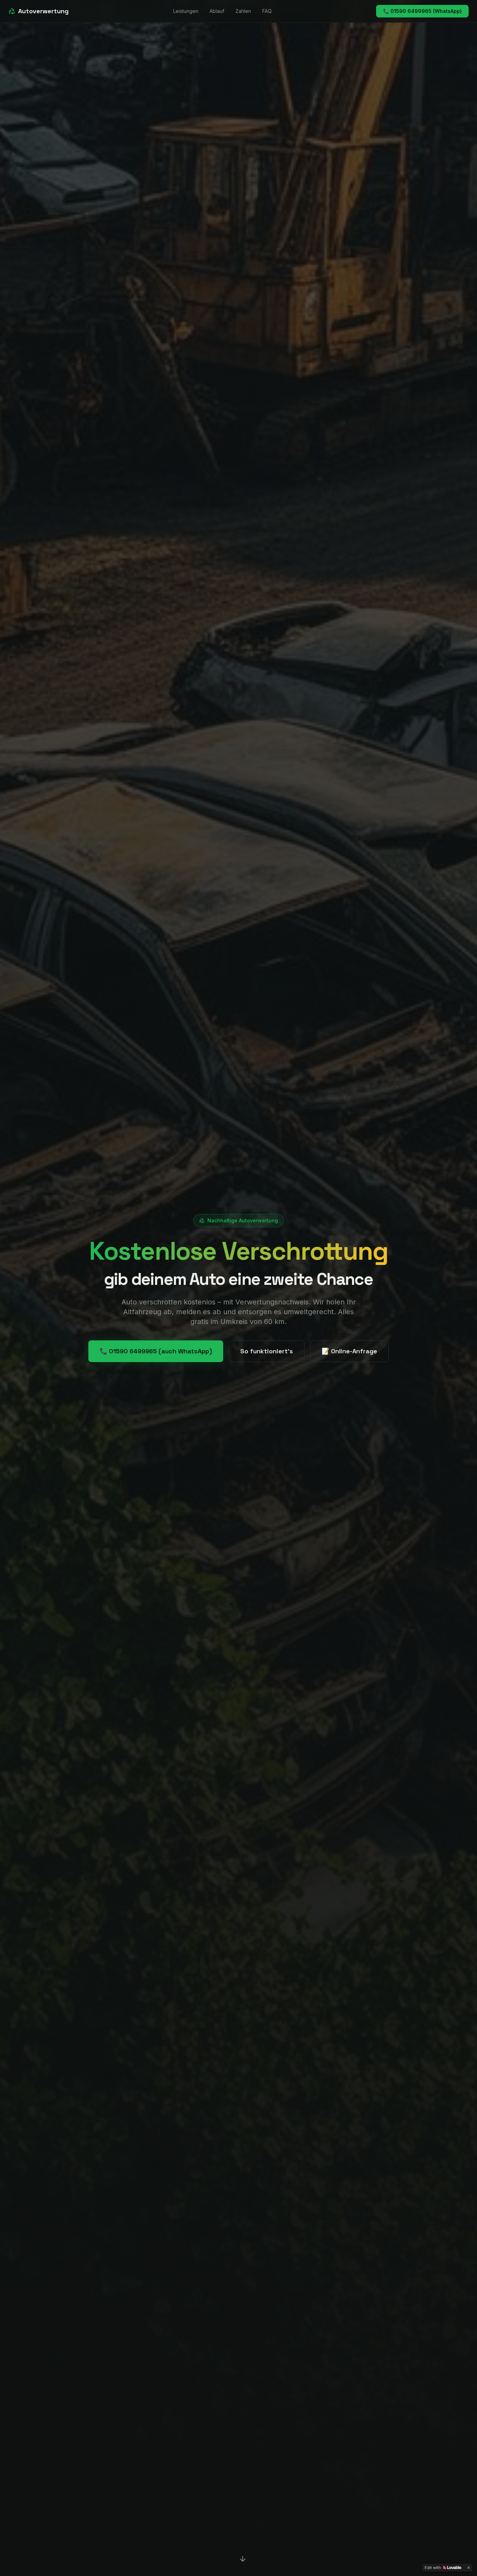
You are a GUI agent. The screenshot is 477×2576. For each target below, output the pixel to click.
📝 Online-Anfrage (349, 1351)
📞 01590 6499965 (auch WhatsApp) (156, 1351)
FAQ (267, 11)
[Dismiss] (469, 2568)
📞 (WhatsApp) (422, 11)
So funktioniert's (267, 1351)
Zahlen (243, 11)
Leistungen (186, 11)
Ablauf (217, 11)
